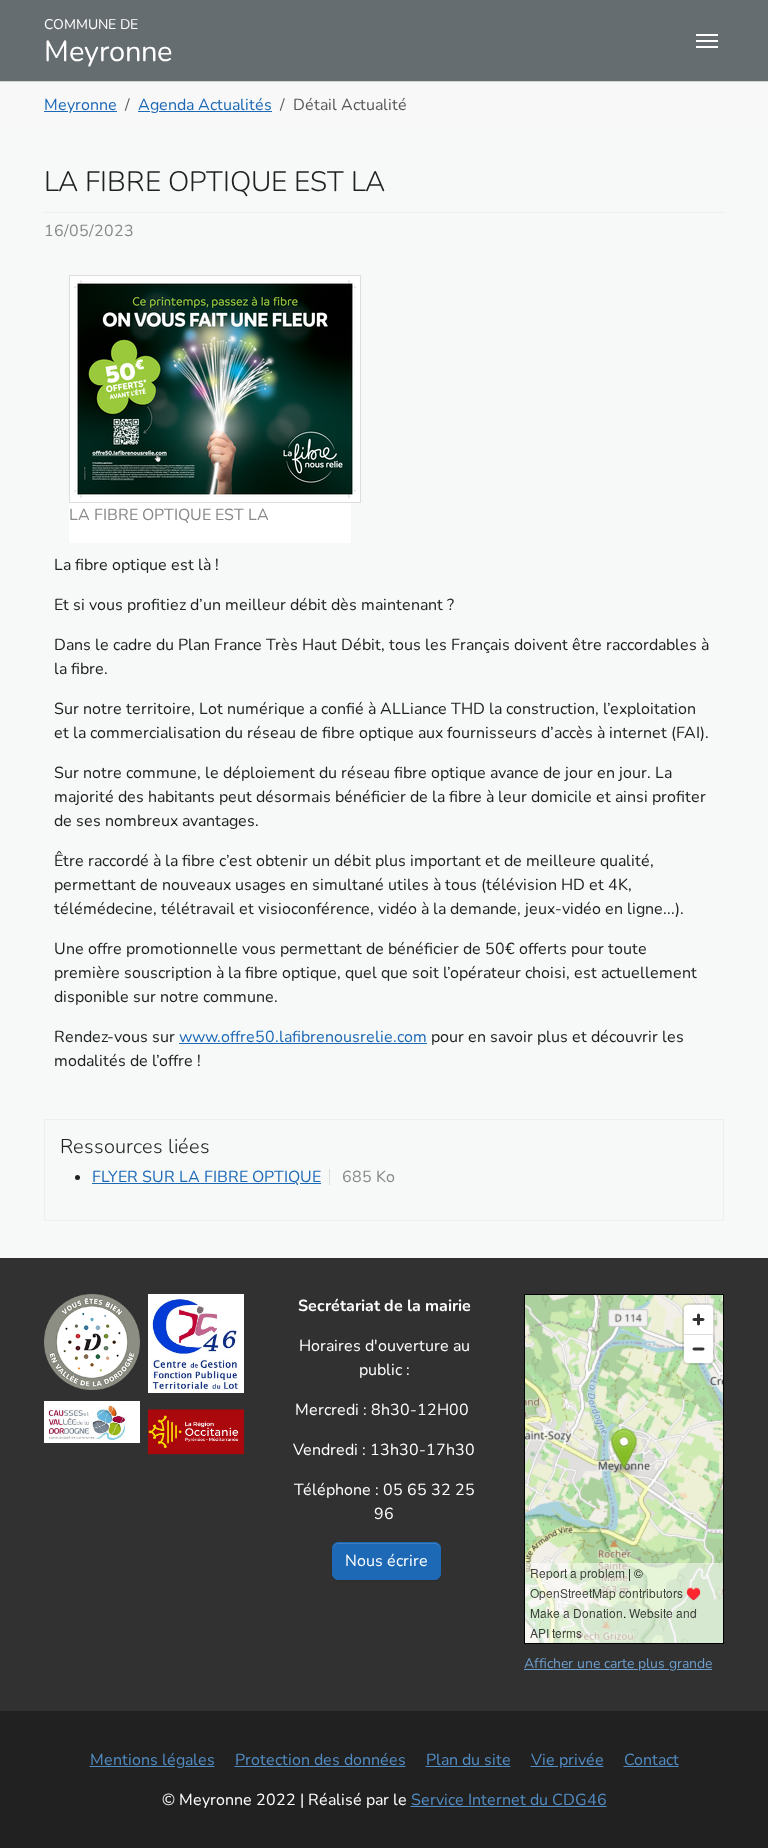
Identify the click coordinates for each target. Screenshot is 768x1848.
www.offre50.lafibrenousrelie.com (303, 1037)
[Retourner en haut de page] (724, 1804)
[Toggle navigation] (707, 41)
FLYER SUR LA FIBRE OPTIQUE (206, 1177)
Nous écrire (386, 1561)
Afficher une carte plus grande (618, 1663)
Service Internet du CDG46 (509, 1800)
